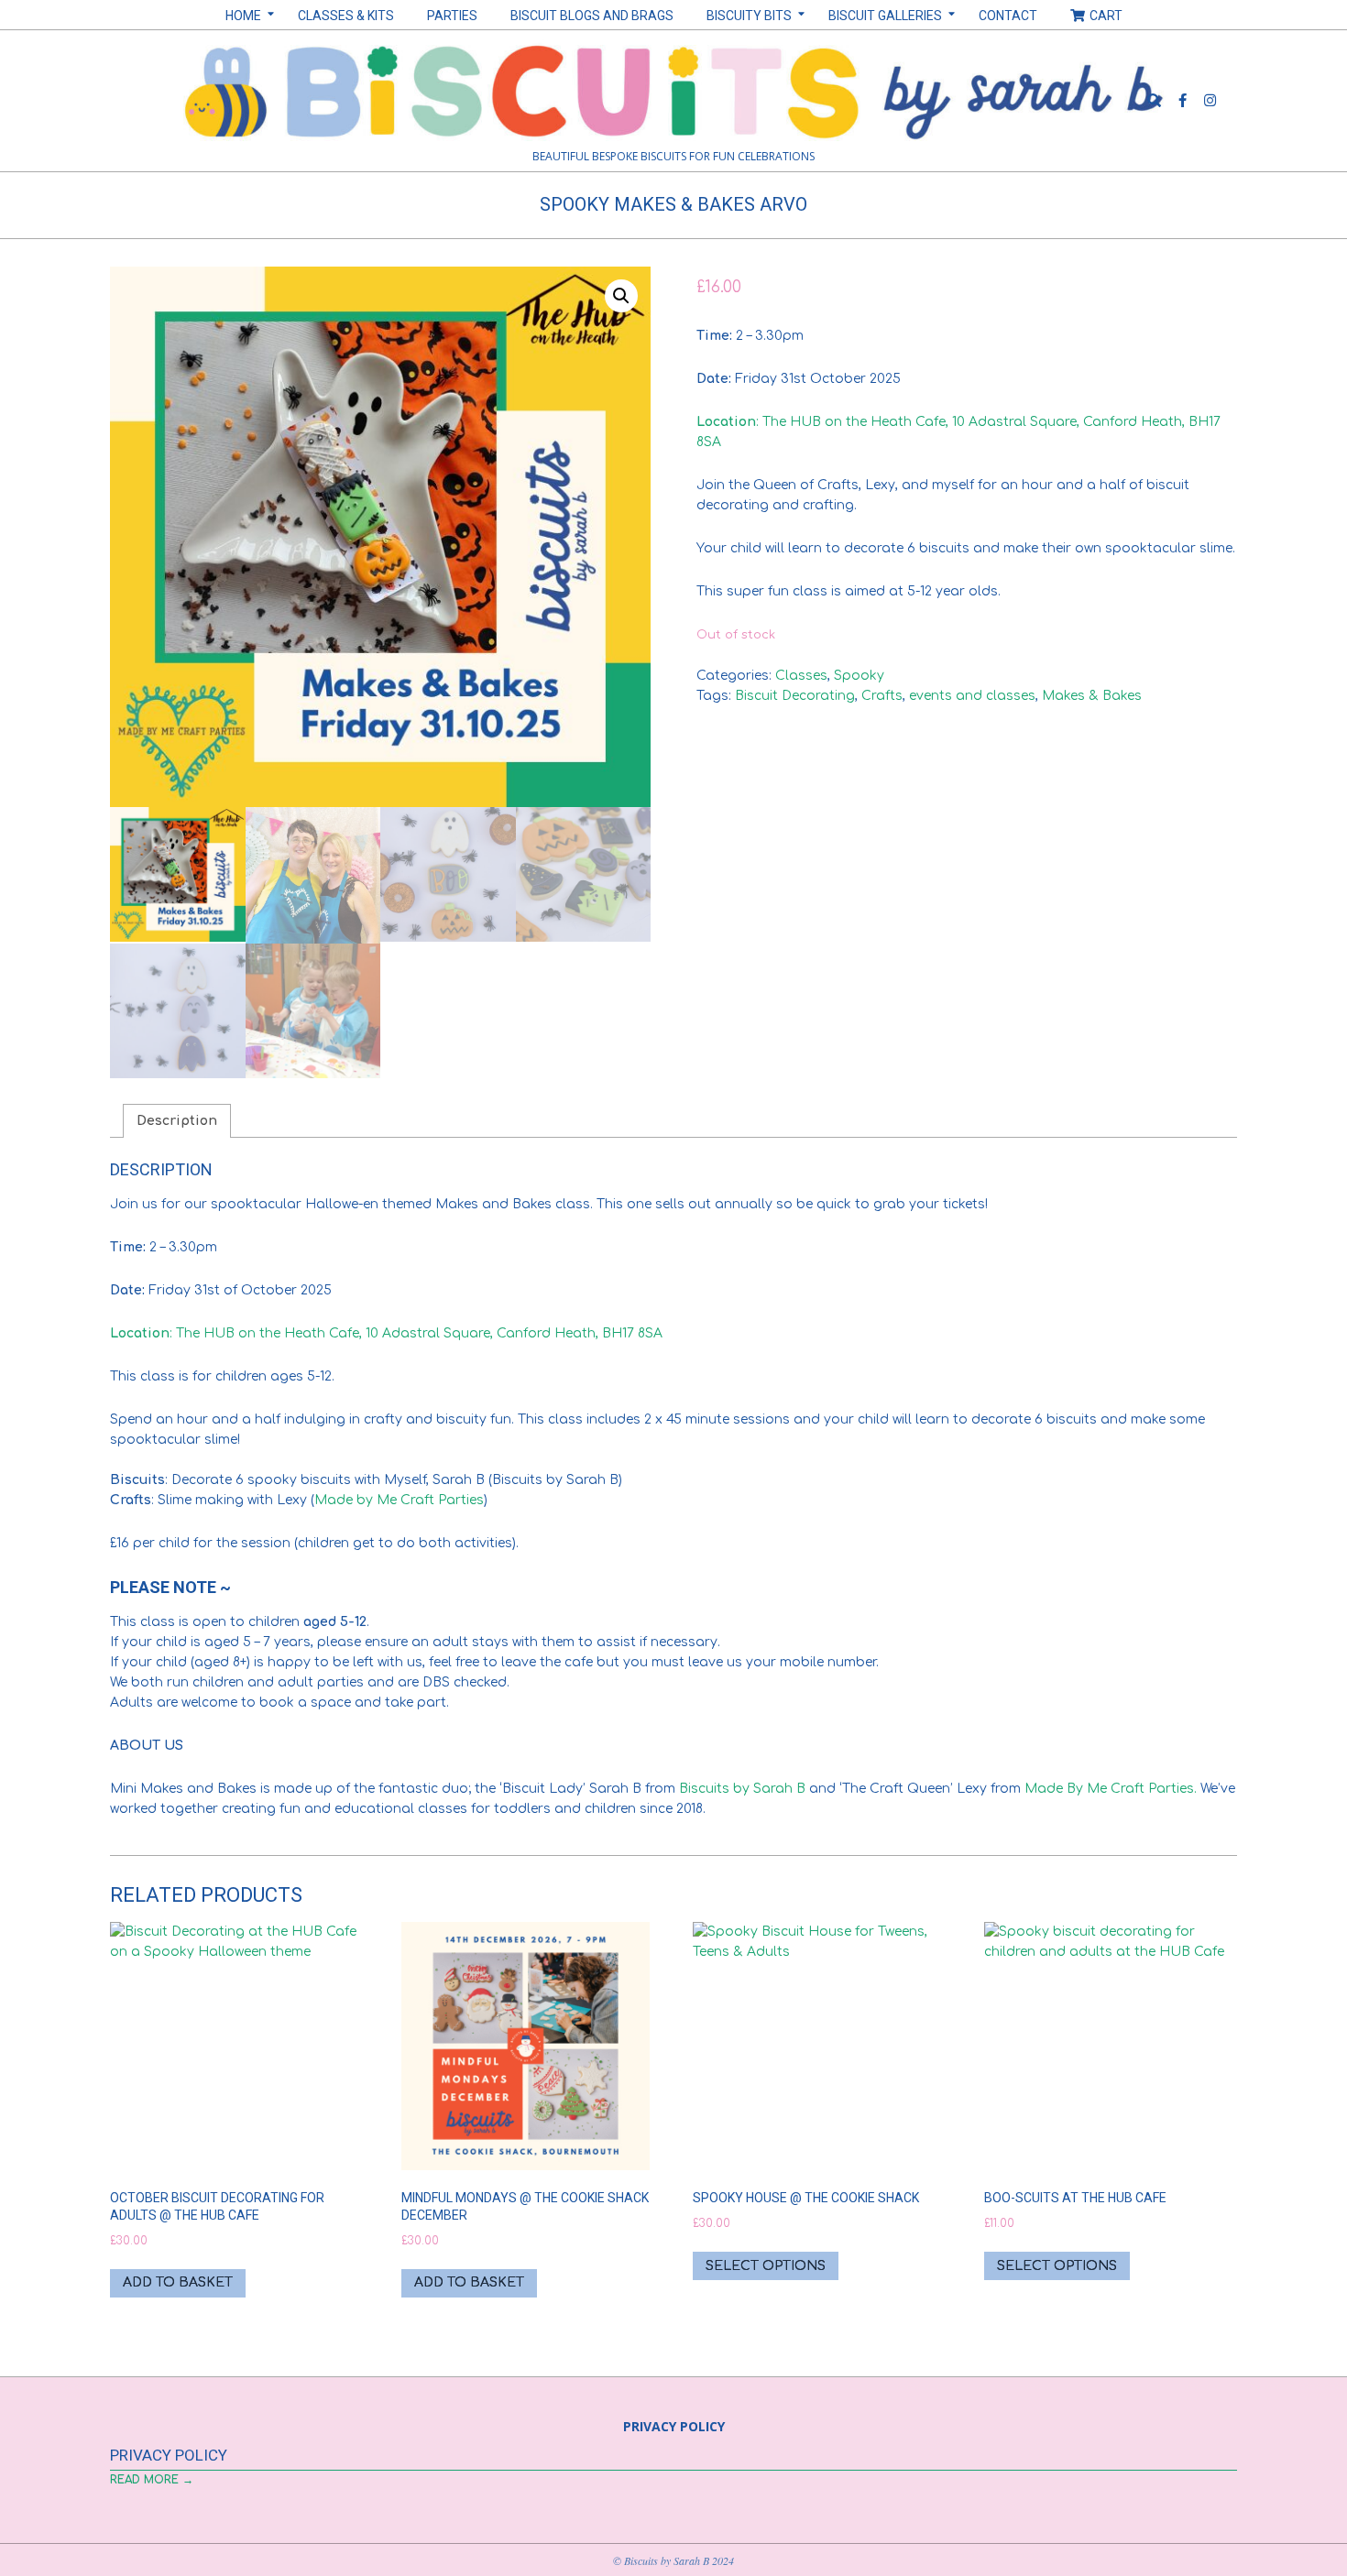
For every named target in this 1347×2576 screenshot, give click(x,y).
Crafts (882, 696)
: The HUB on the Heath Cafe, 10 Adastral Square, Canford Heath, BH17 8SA (386, 1333)
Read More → (152, 2480)
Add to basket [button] (178, 2282)
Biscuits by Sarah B (740, 1789)
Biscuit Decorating (795, 696)
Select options (766, 2266)
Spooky (859, 676)
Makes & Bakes (1092, 696)
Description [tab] (177, 1121)
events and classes (972, 696)
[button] (621, 296)
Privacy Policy (169, 2455)
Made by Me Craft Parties (399, 1500)
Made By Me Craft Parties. (1111, 1789)
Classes (801, 676)
